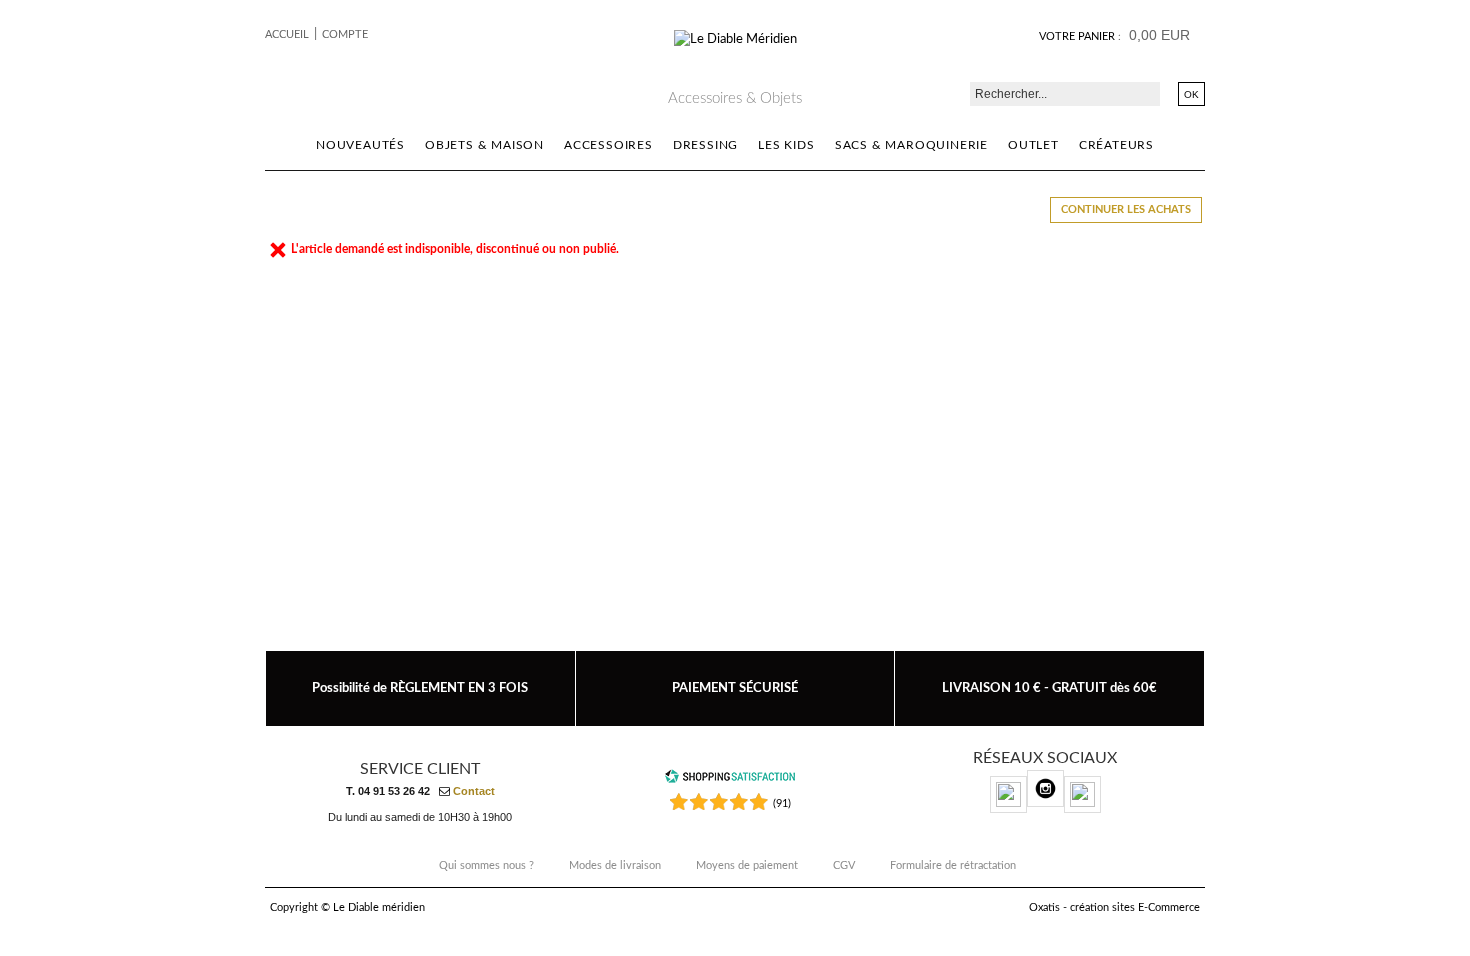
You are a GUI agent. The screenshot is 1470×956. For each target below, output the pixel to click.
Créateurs (1116, 145)
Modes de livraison (615, 865)
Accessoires (608, 145)
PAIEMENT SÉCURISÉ (735, 688)
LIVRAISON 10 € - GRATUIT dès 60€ (1049, 688)
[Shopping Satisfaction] (730, 780)
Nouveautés (360, 145)
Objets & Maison (484, 145)
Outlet (1033, 145)
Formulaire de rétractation (953, 865)
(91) (782, 803)
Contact (474, 791)
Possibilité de (420, 688)
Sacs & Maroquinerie (911, 145)
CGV (844, 865)
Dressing (705, 145)
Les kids (786, 145)
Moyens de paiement (747, 865)
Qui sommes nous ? (486, 865)
